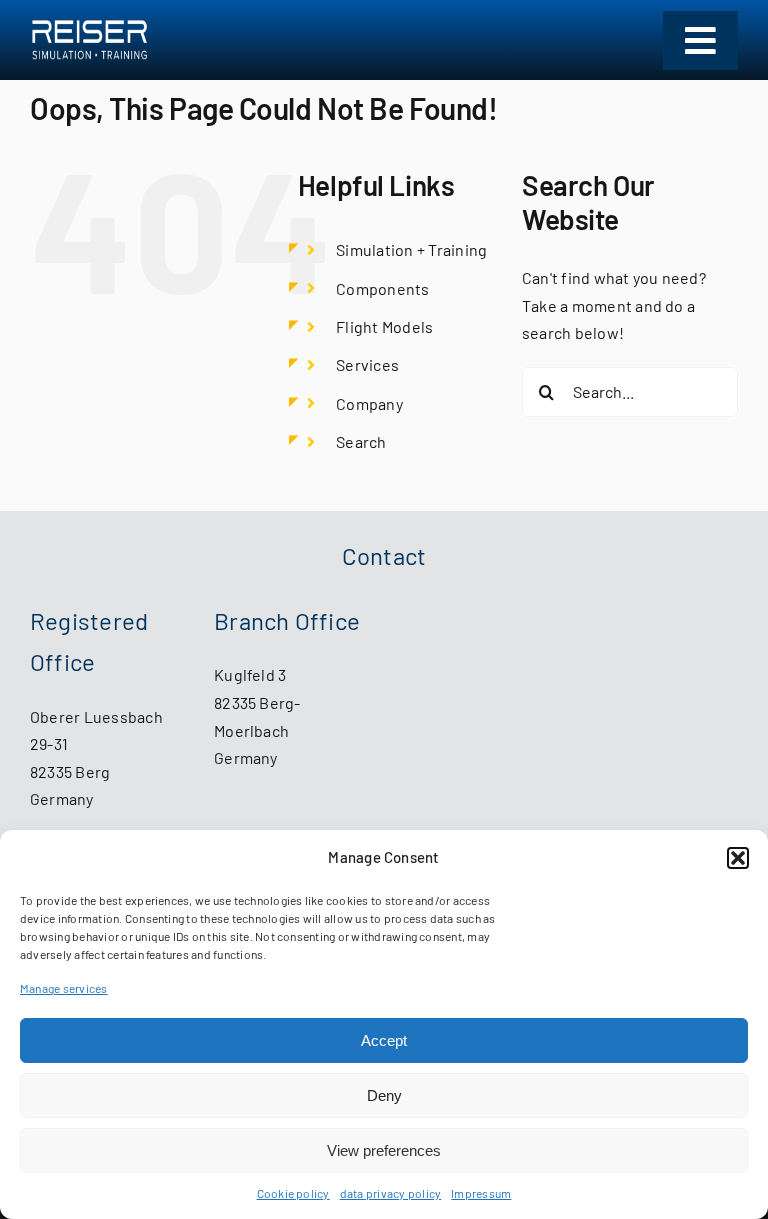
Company (369, 403)
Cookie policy (293, 1193)
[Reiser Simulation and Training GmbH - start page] (89, 40)
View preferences (384, 1150)
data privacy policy (391, 1193)
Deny (384, 1095)
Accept (384, 1040)
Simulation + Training (411, 249)
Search (361, 441)
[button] (738, 858)
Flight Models (384, 326)
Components (382, 288)
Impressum (481, 1193)
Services (367, 364)
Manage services (64, 988)
